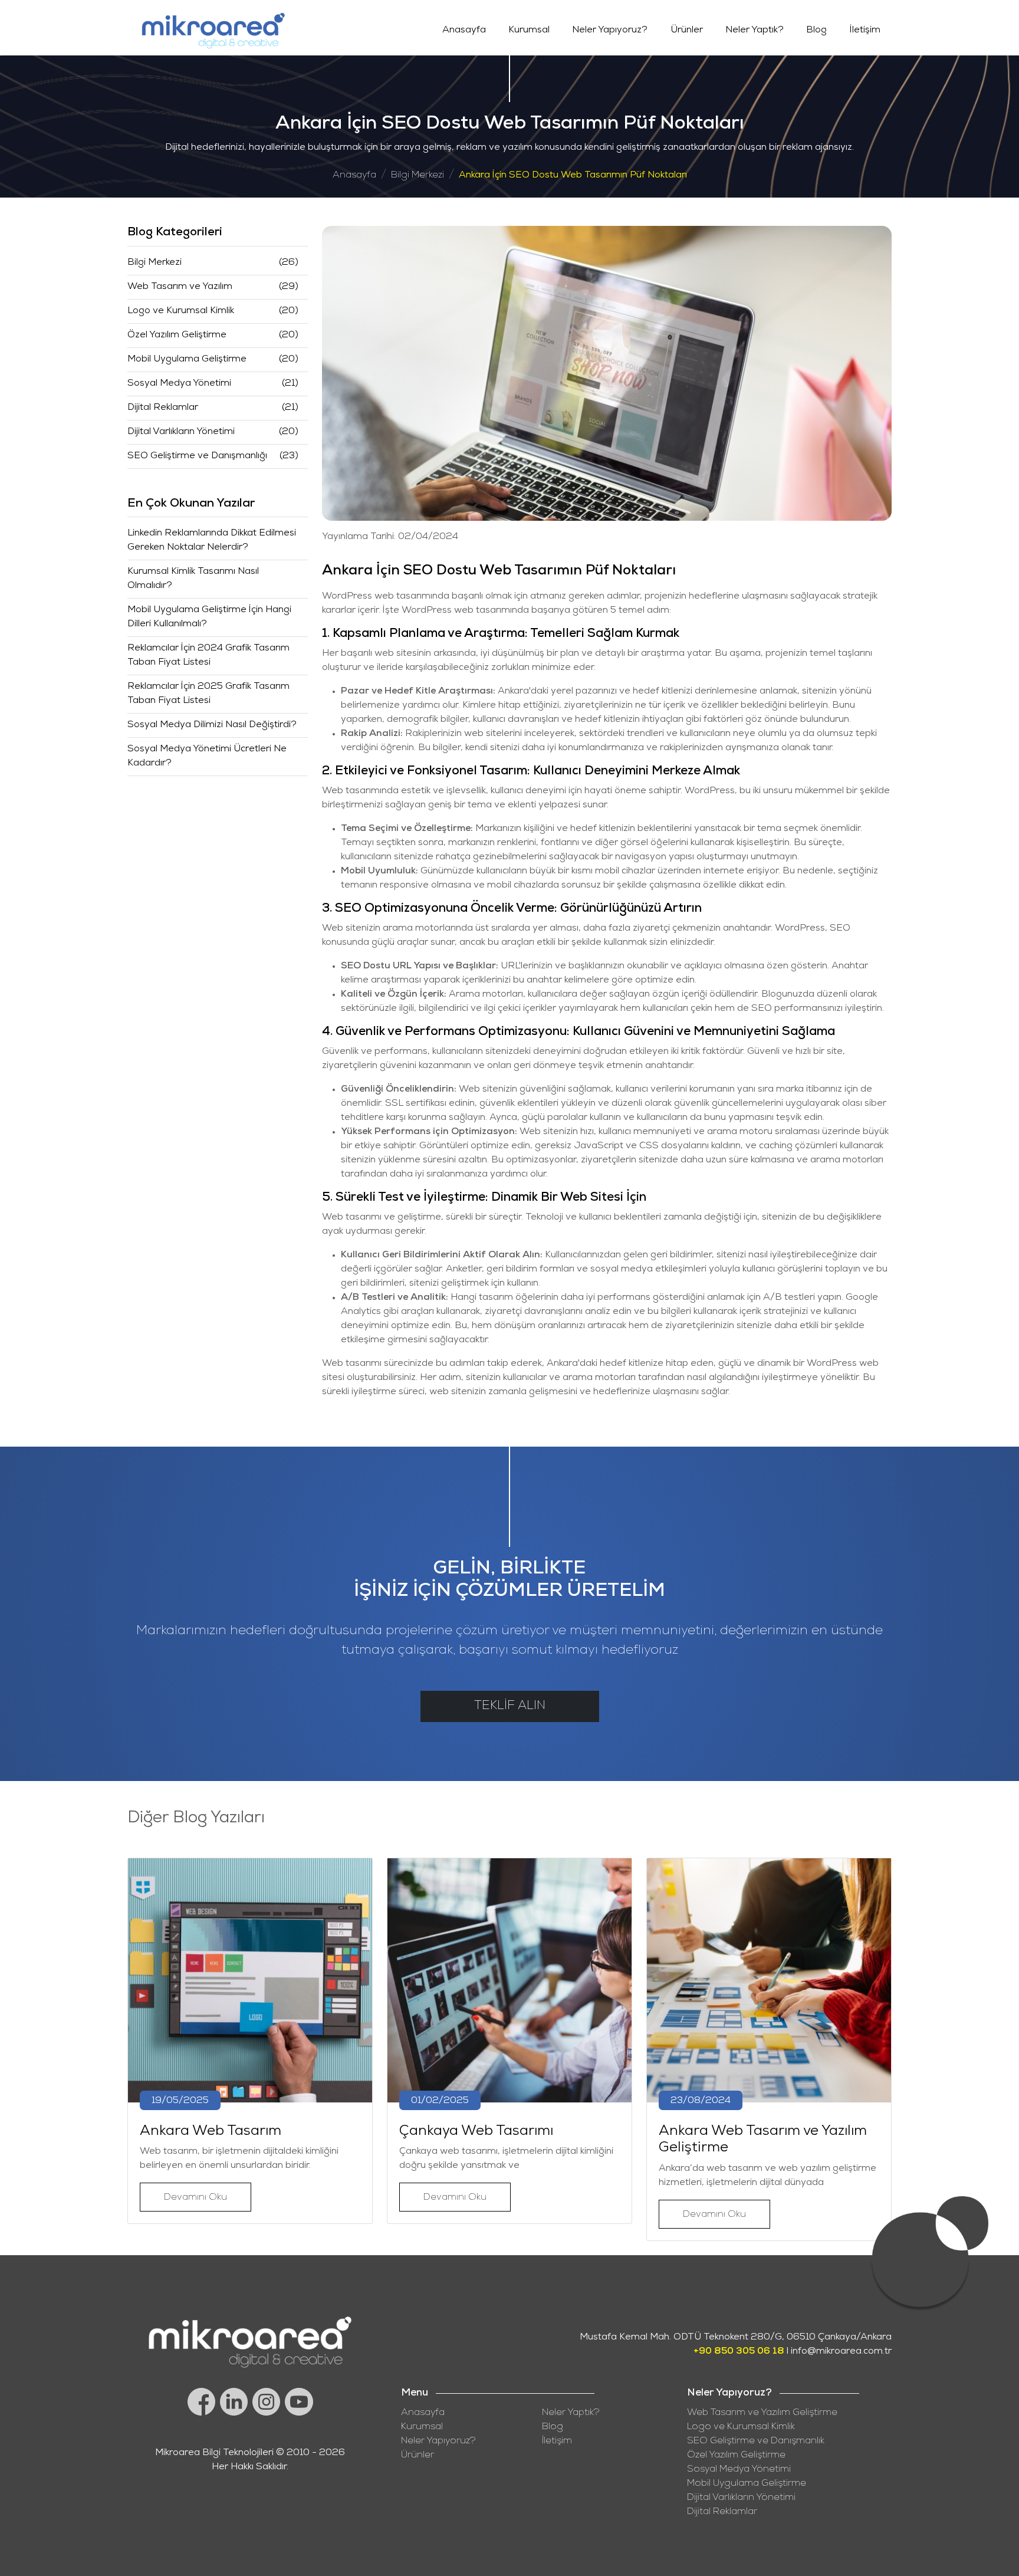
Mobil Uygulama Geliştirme (187, 360)
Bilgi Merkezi (418, 176)
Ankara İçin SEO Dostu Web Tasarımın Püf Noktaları (573, 176)
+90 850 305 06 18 (739, 2352)
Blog (816, 31)
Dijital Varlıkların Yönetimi (181, 432)
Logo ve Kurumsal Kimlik (181, 311)
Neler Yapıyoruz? (610, 31)
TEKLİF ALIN (510, 1706)
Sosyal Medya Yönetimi (179, 384)
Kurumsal (529, 31)
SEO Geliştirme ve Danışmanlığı (197, 456)
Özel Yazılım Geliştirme (177, 336)
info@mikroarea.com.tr (841, 2352)
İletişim (865, 31)
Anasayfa (464, 31)
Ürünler (687, 31)
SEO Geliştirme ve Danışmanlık (756, 2442)
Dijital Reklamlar (163, 408)
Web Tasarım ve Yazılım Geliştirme (762, 2413)
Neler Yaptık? (755, 31)
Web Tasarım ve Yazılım (180, 287)
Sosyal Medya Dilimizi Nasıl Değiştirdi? (212, 725)
